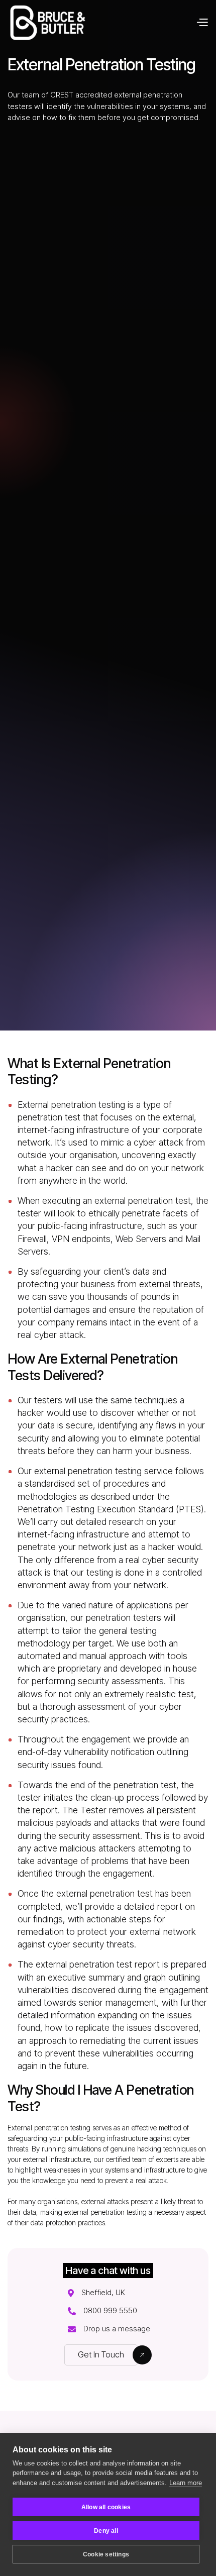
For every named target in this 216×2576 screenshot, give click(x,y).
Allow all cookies (106, 2507)
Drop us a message (117, 2329)
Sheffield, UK (103, 2293)
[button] (202, 23)
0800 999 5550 (110, 2311)
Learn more (186, 2483)
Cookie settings (106, 2554)
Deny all (106, 2531)
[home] (47, 23)
